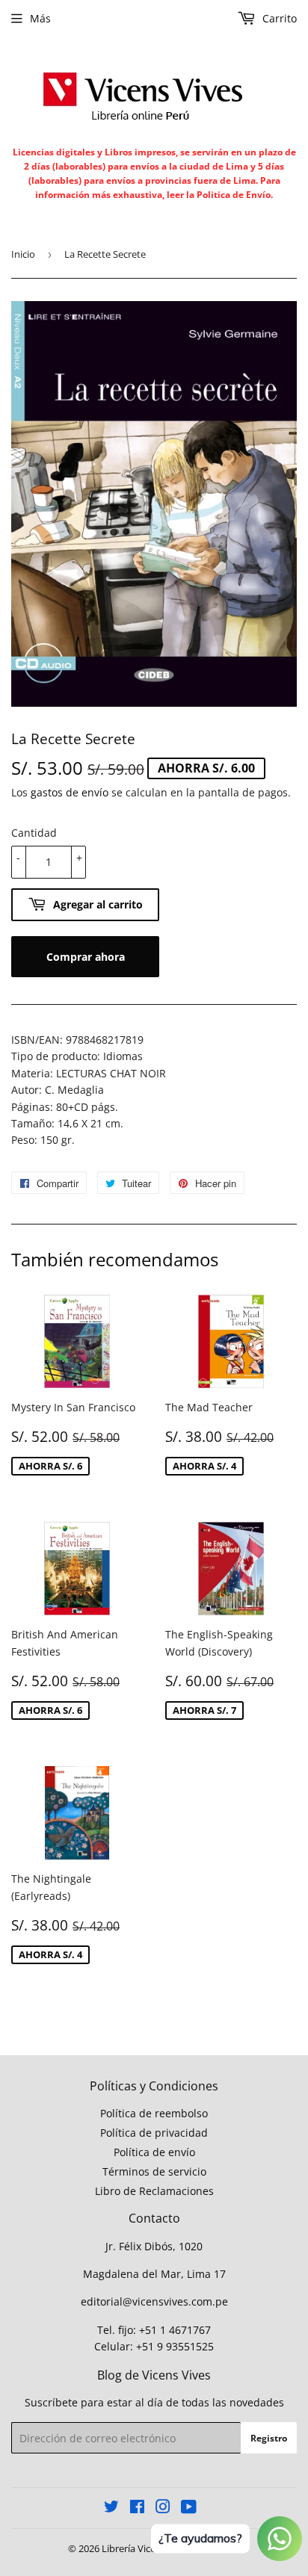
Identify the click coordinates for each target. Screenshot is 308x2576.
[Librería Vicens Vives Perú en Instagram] (163, 2508)
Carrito (278, 18)
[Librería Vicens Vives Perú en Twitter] (111, 2508)
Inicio (23, 254)
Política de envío (154, 2152)
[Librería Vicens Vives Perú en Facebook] (137, 2508)
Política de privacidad (154, 2133)
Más (40, 18)
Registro (269, 2438)
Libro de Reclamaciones (154, 2191)
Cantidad (34, 833)
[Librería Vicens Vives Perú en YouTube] (189, 2508)
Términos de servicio (154, 2171)
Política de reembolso (154, 2113)
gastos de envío (70, 792)
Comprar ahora (86, 957)
